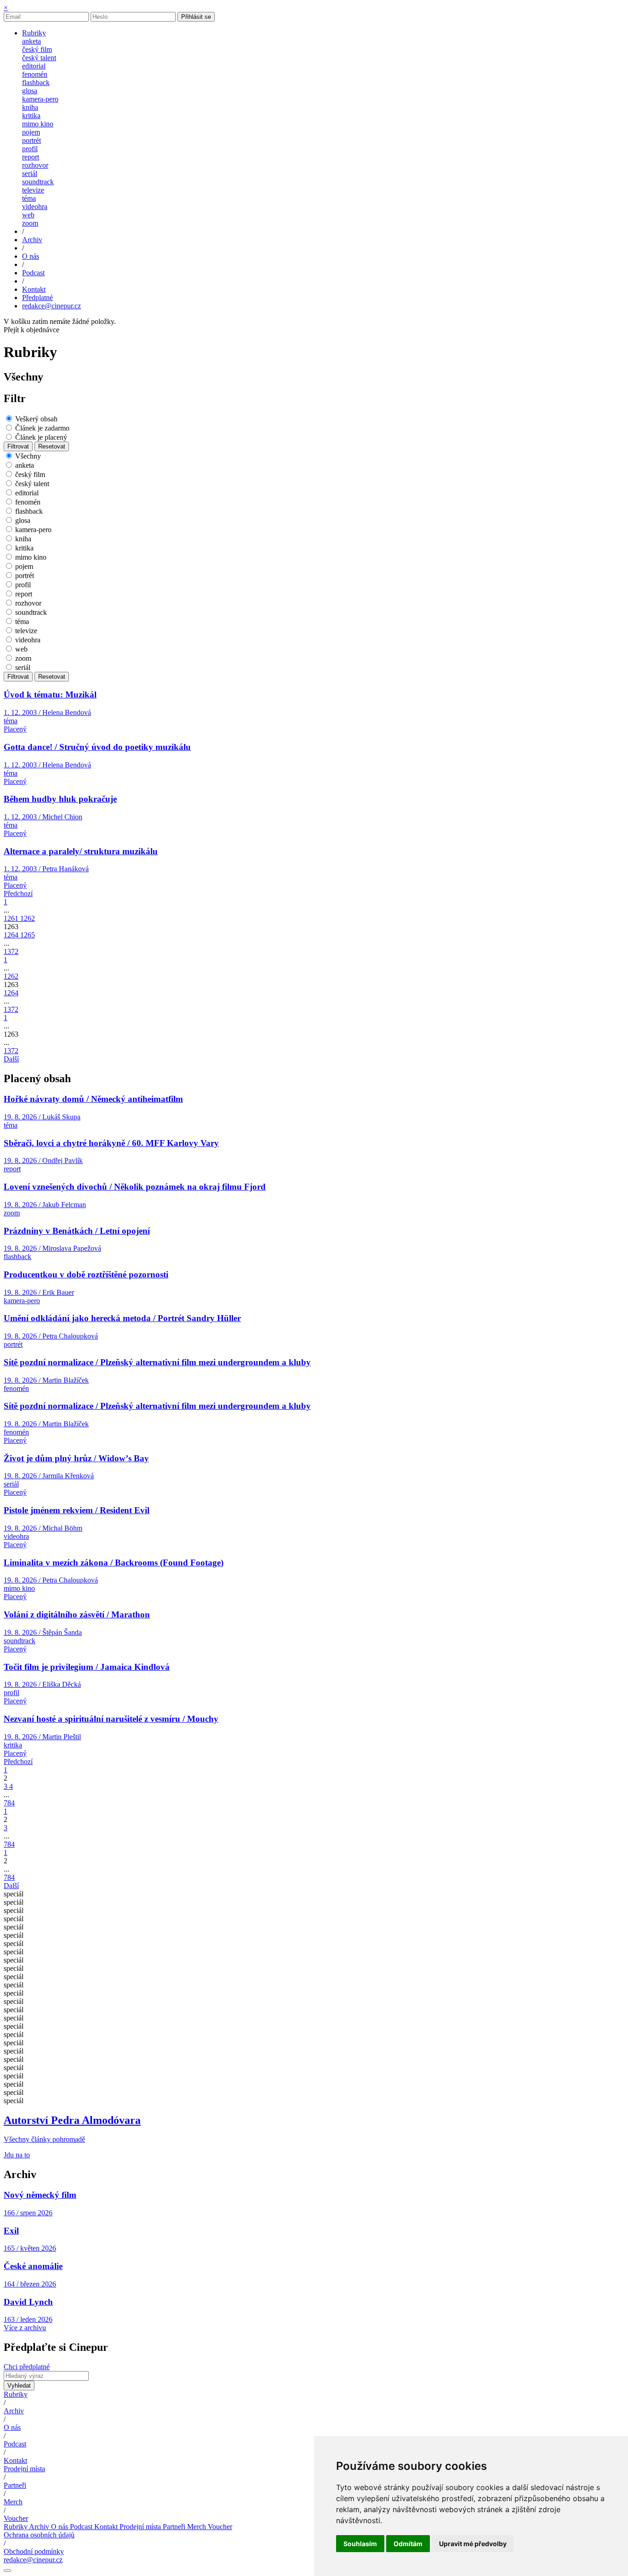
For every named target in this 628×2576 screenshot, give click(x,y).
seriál (30, 173)
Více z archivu (25, 2328)
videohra (35, 207)
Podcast (15, 2444)
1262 (28, 918)
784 (9, 1803)
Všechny (28, 456)
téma (29, 198)
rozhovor (35, 165)
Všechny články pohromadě (44, 2139)
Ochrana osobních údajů (39, 2535)
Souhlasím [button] (360, 2544)
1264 (12, 935)
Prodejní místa (24, 2469)
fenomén (35, 74)
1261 (12, 918)
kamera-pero (40, 99)
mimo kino (38, 124)
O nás (12, 2427)
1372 (11, 951)
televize (33, 190)
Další (11, 1059)
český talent (39, 58)
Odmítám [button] (408, 2544)
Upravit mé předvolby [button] (473, 2544)
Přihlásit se (196, 17)
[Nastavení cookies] (7, 2570)
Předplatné (37, 298)
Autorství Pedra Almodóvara (72, 2120)
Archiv (14, 2411)
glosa (30, 91)
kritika (31, 116)
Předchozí (18, 894)
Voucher (16, 2518)
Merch (13, 2502)
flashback (36, 82)
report (31, 157)
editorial (34, 66)
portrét (31, 140)
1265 (28, 935)
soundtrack (38, 182)
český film (37, 49)
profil (30, 149)
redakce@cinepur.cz (51, 306)
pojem (31, 132)
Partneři (15, 2485)
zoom (30, 223)
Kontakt (15, 2460)
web (28, 215)
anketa (31, 41)
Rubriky (16, 2394)
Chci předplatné (27, 2367)
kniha (30, 107)
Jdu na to (17, 2155)
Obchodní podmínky (34, 2551)
